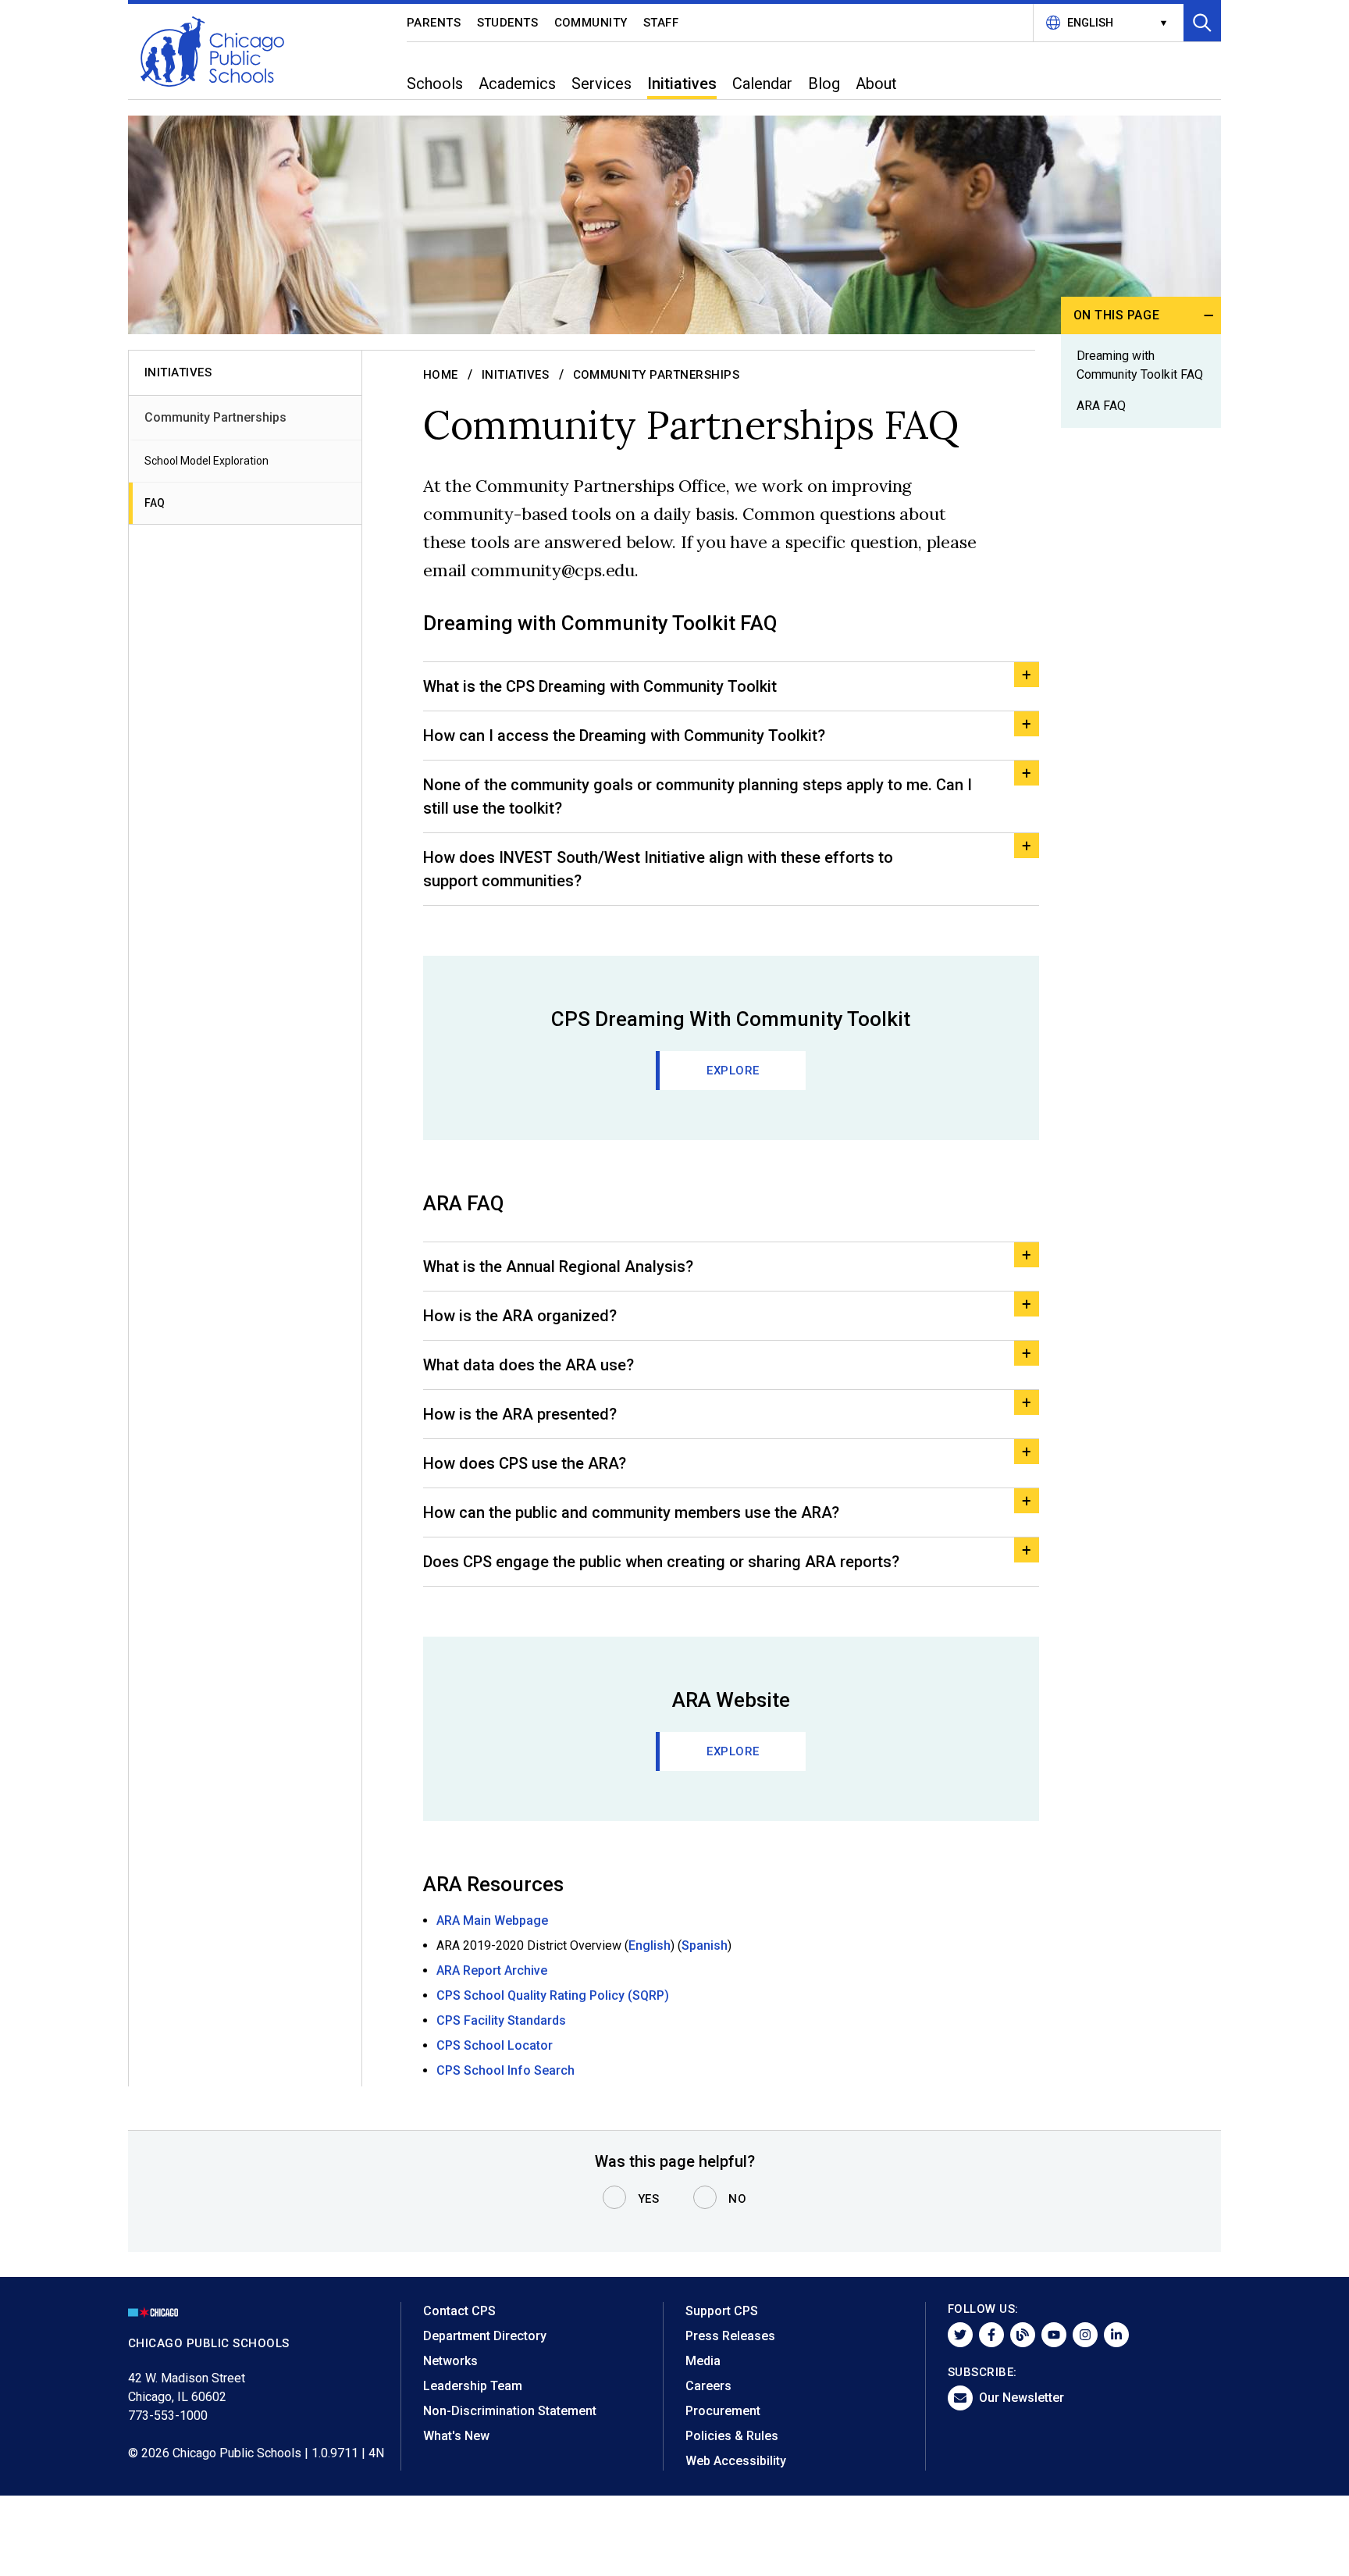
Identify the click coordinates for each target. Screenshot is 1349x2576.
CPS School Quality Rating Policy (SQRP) (553, 1995)
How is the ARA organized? (520, 1316)
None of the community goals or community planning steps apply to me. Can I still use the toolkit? (698, 796)
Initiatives (516, 375)
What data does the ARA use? (529, 1365)
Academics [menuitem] (517, 84)
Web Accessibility (736, 2461)
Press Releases (730, 2336)
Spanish (705, 1945)
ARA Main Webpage (492, 1920)
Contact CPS (459, 2311)
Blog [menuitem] (824, 84)
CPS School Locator (495, 2045)
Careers (708, 2386)
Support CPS (722, 2311)
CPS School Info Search (505, 2070)
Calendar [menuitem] (762, 84)
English (650, 1945)
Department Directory (485, 2336)
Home (441, 375)
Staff (661, 23)
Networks (450, 2361)
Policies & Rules (732, 2436)
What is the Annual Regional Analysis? (558, 1267)
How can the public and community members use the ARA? (631, 1512)
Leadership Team (473, 2386)
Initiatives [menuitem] (682, 84)
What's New (456, 2436)
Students (508, 23)
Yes (649, 2199)
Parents (434, 23)
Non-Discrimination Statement (510, 2411)
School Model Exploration (206, 461)
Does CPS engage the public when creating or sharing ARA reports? (661, 1562)
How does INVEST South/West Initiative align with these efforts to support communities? (658, 869)
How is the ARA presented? (520, 1414)
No (737, 2199)
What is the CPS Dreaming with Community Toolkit (600, 686)
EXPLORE (733, 1071)
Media (703, 2361)
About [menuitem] (876, 84)
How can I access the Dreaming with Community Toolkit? (624, 736)
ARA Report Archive (492, 1970)
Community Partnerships (215, 417)
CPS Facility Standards (501, 2020)
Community (591, 23)
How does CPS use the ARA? (525, 1463)
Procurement (723, 2411)
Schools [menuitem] (435, 84)
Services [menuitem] (602, 84)
